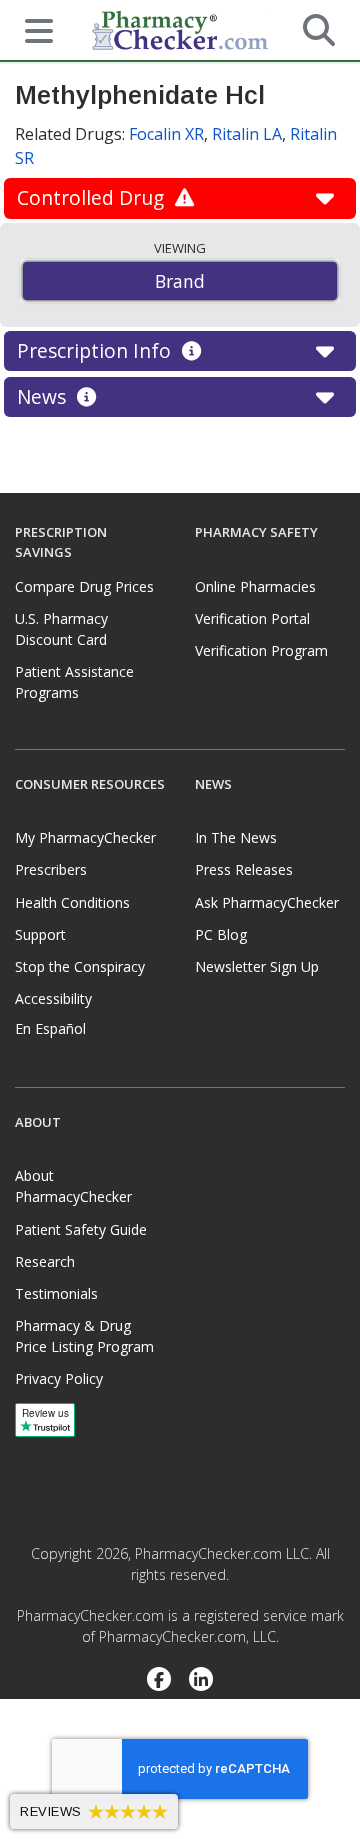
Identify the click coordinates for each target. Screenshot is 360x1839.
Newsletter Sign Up (257, 966)
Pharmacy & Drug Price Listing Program (84, 1336)
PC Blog (221, 934)
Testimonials (56, 1293)
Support (40, 934)
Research (45, 1261)
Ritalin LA (247, 134)
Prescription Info (96, 350)
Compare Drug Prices (84, 586)
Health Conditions (72, 902)
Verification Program (261, 650)
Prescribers (51, 869)
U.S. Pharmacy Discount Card (61, 629)
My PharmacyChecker (85, 837)
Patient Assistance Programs (74, 682)
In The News (236, 837)
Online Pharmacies (255, 586)
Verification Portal (252, 618)
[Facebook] (158, 1681)
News (44, 396)
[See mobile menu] (31, 29)
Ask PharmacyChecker (267, 902)
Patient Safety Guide (81, 1229)
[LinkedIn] (201, 1681)
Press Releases (244, 869)
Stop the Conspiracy (80, 966)
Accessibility (53, 998)
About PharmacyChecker (73, 1186)
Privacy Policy (59, 1378)
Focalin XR (166, 134)
